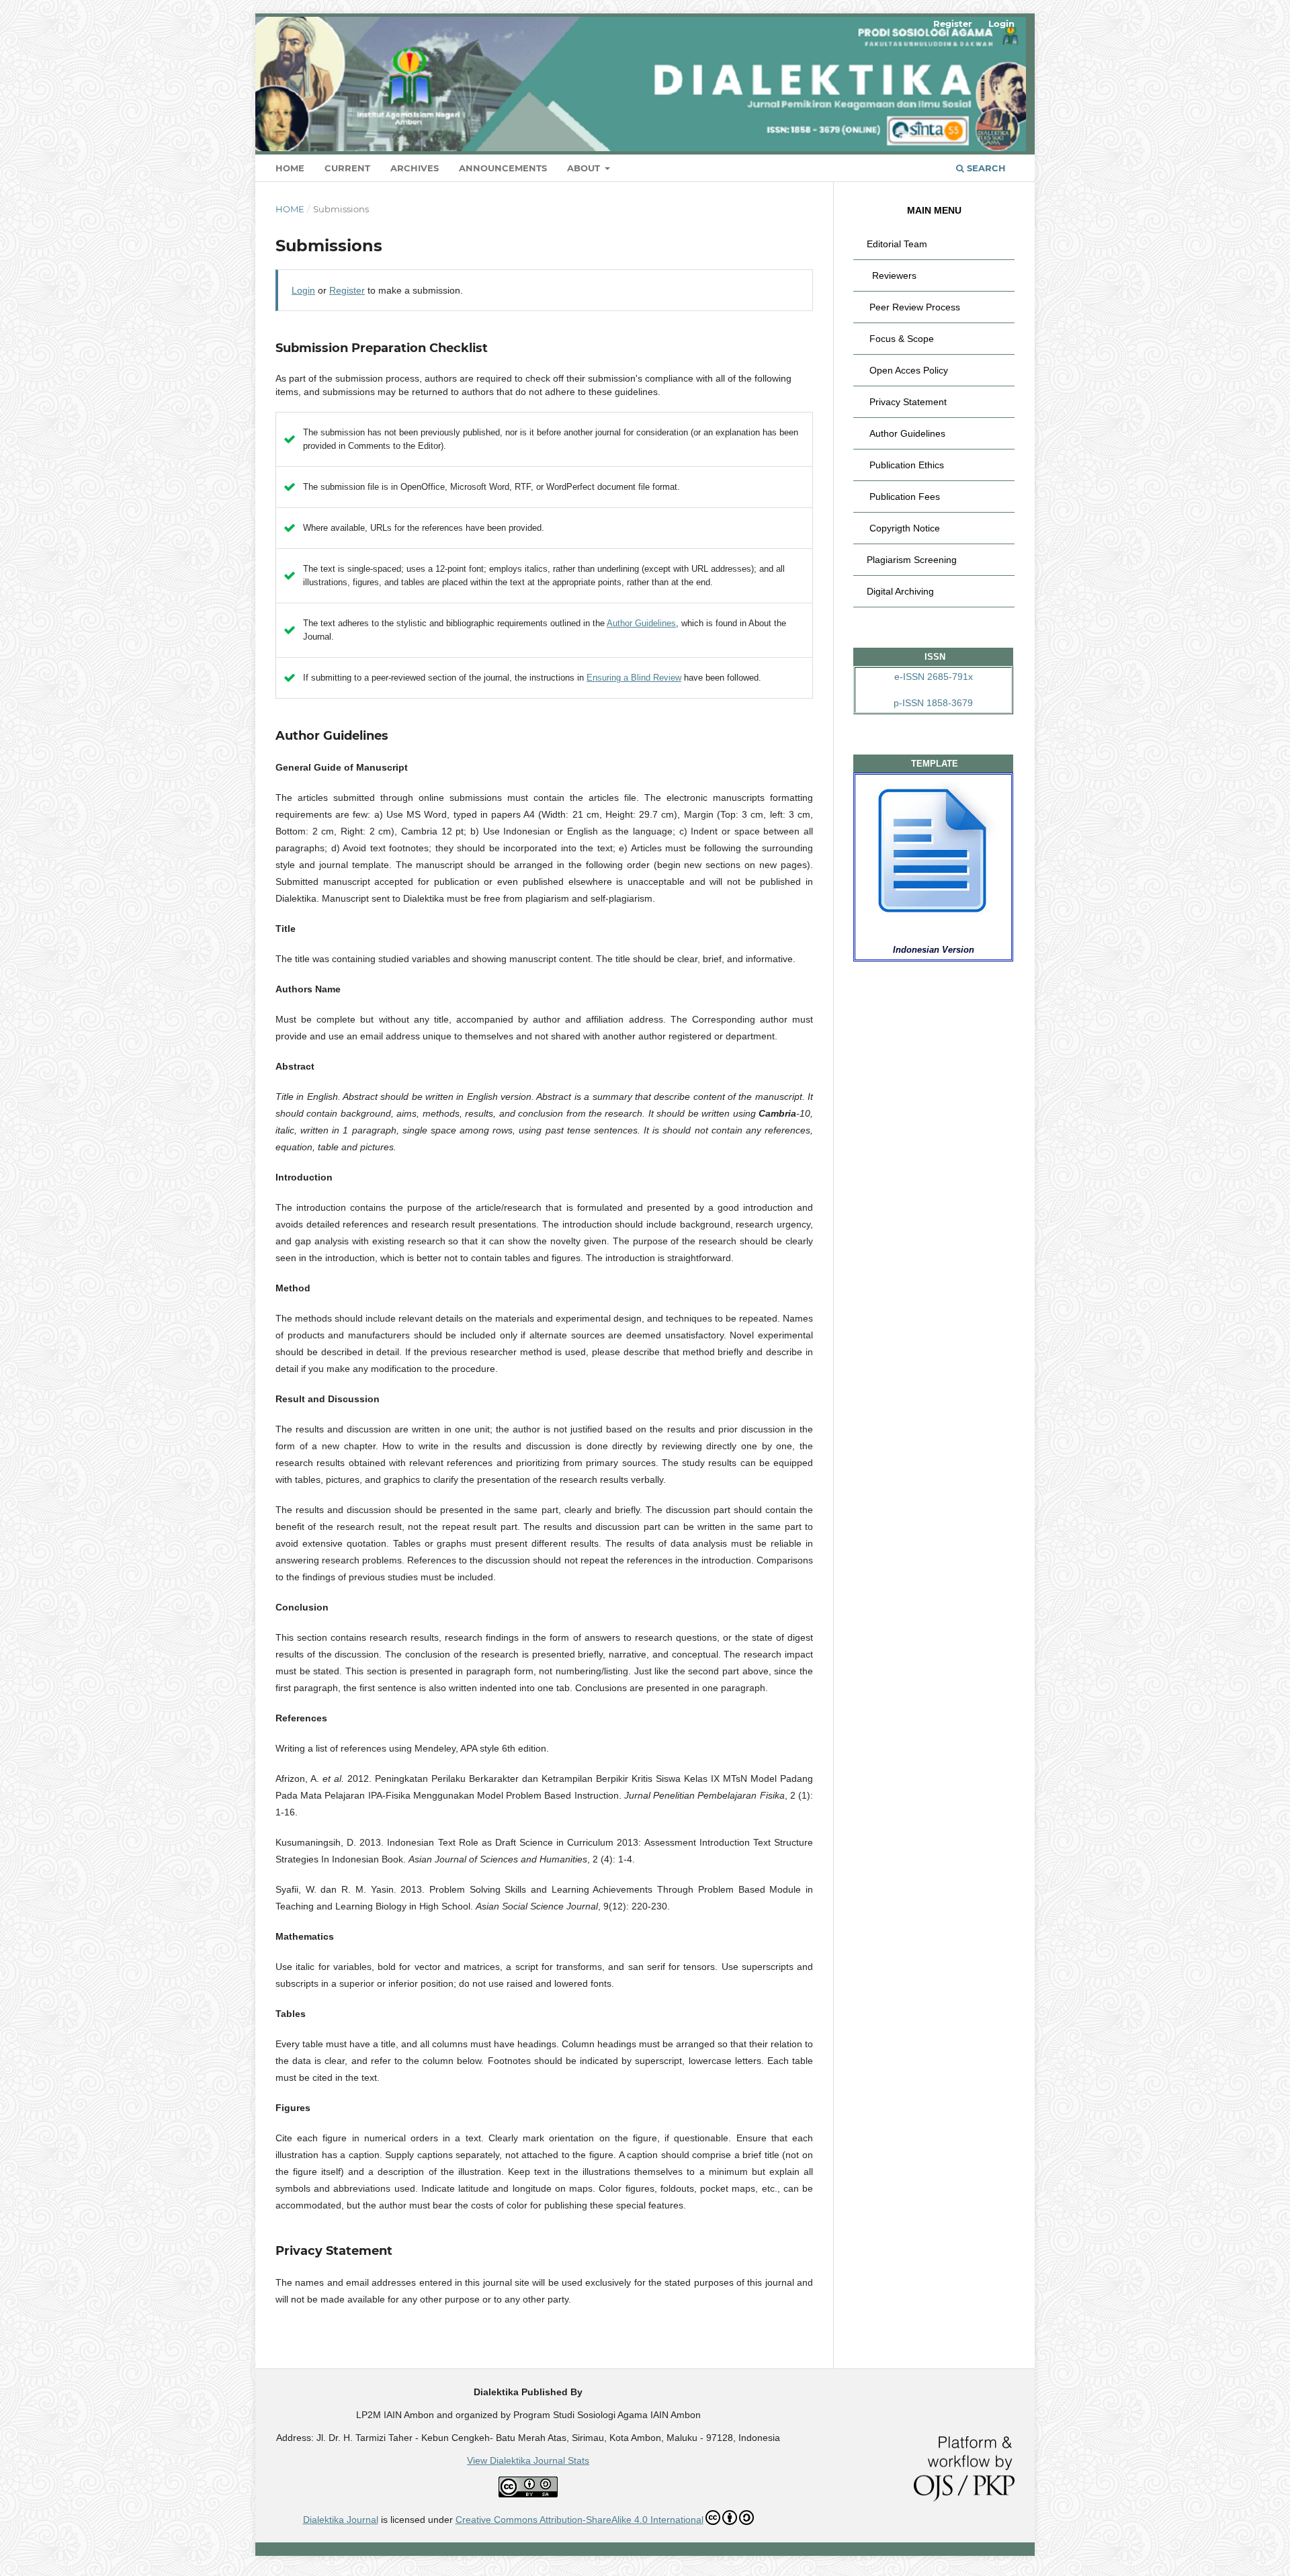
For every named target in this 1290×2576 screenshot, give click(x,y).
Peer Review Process (915, 307)
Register (953, 24)
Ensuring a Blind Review (634, 678)
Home (290, 168)
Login (1001, 24)
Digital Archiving (900, 591)
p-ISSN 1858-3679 (933, 703)
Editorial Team (897, 244)
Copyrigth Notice (905, 528)
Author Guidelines (641, 623)
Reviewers (894, 275)
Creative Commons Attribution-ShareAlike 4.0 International (579, 2520)
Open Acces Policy (909, 370)
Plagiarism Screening (912, 560)
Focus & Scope (902, 339)
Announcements (503, 168)
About (585, 168)
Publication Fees (905, 497)
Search (985, 168)
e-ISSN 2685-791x (934, 677)
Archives (415, 168)
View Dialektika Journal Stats (528, 2460)
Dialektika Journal (341, 2520)
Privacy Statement (908, 402)
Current (347, 168)
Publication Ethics (907, 465)
